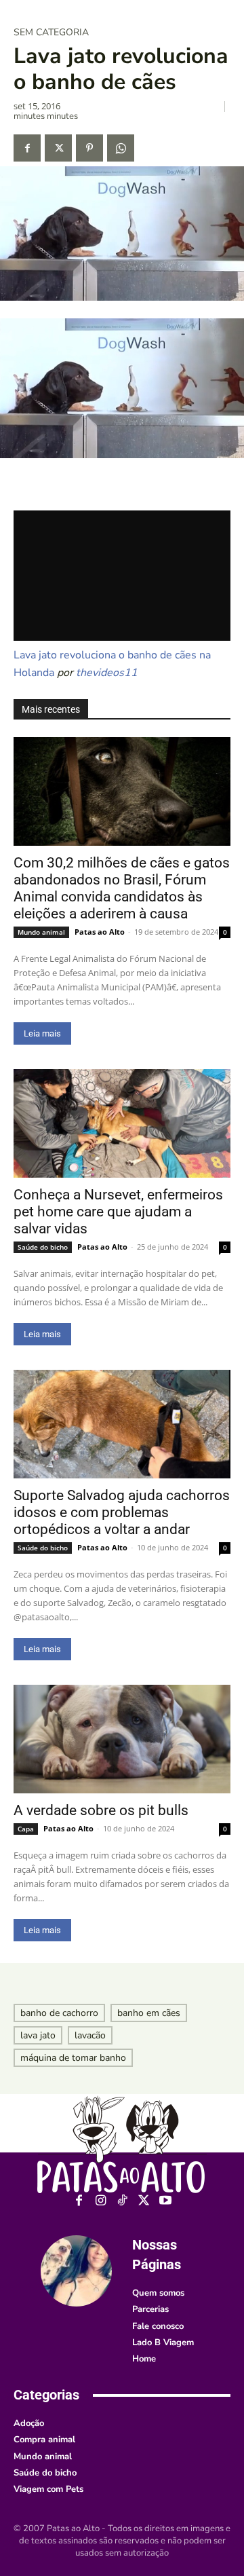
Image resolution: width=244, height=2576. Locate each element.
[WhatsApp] (121, 148)
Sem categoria (51, 33)
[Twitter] (58, 148)
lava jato (38, 2035)
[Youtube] (166, 2201)
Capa (26, 1829)
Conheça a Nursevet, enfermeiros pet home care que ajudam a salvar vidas (118, 1212)
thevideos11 (107, 673)
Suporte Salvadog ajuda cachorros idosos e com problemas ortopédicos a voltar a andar (122, 1512)
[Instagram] (101, 2201)
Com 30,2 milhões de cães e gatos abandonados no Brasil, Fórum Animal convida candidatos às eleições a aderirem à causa (122, 888)
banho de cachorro (59, 2013)
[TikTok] (122, 2201)
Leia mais (42, 1033)
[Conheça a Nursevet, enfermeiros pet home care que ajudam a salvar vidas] (122, 1123)
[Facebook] (27, 148)
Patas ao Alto (100, 932)
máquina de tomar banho (73, 2058)
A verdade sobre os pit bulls (101, 1810)
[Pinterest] (89, 148)
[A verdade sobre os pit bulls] (122, 1739)
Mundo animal (41, 932)
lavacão (90, 2035)
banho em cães (149, 2013)
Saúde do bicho (43, 1247)
